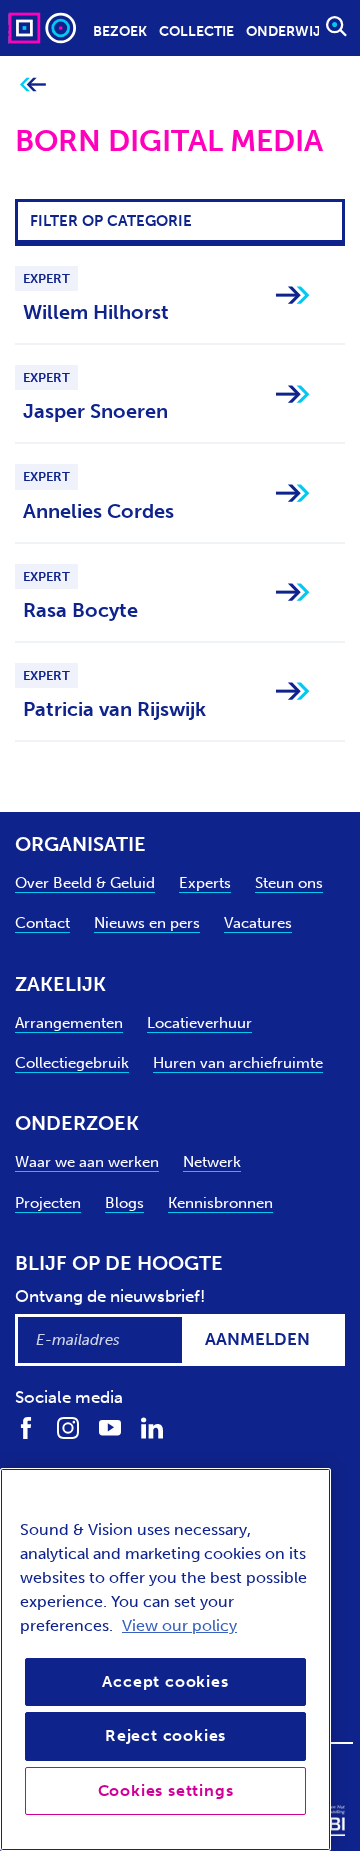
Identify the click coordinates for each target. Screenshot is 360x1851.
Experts (205, 883)
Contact (42, 923)
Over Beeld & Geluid (85, 883)
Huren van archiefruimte (238, 1063)
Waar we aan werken (87, 1162)
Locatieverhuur (199, 1023)
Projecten (48, 1203)
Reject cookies (165, 1735)
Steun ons (289, 883)
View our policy (179, 1625)
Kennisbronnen (220, 1203)
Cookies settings (166, 1790)
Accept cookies (165, 1681)
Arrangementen (69, 1023)
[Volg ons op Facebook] (26, 1426)
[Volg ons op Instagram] (68, 1426)
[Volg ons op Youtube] (110, 1426)
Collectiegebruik (72, 1063)
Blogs (124, 1203)
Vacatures (258, 923)
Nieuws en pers (147, 923)
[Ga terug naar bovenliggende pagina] (32, 85)
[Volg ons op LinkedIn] (152, 1426)
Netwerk (212, 1162)
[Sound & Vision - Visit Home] (44, 27)
